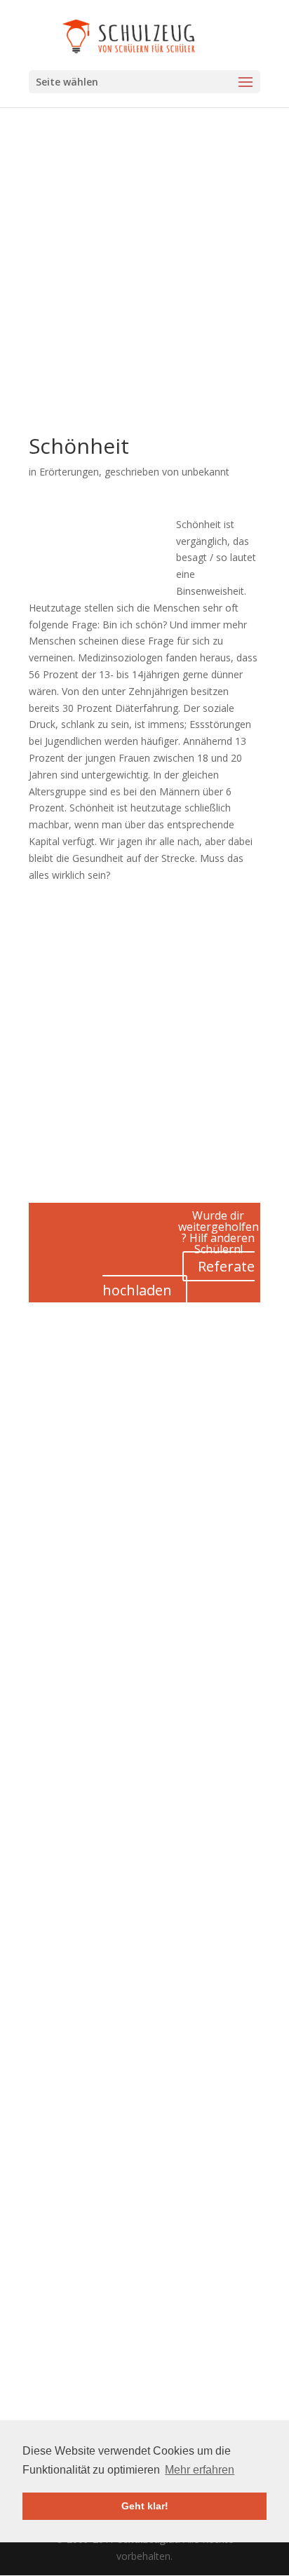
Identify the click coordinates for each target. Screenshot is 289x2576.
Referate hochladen (179, 1278)
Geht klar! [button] (145, 2506)
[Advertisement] (144, 291)
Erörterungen (69, 472)
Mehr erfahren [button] (200, 2470)
